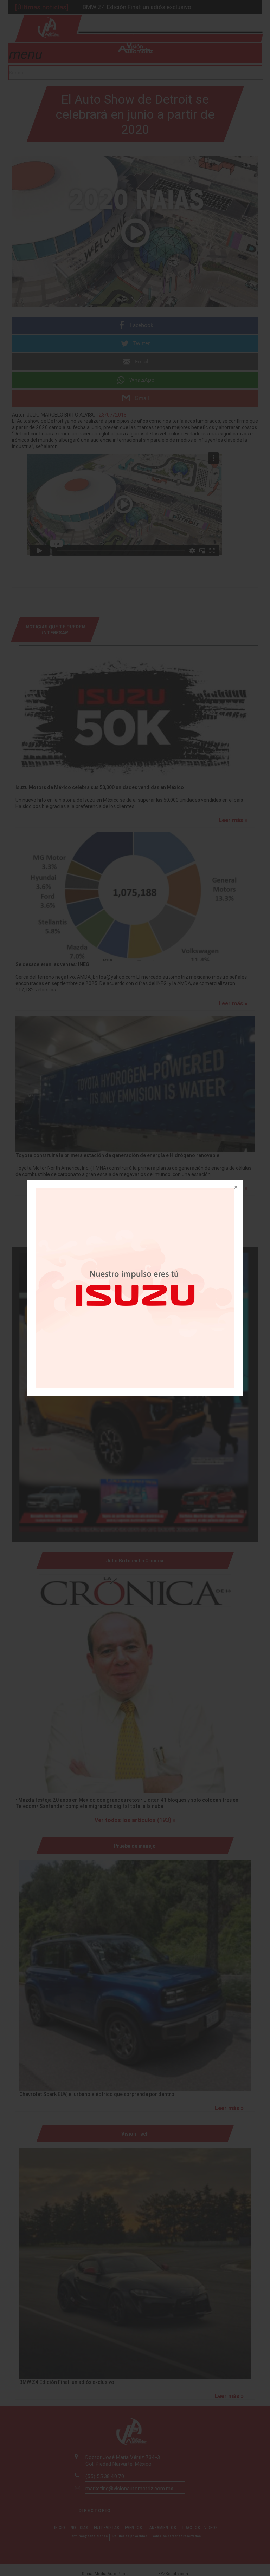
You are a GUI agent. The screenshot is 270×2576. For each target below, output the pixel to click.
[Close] (235, 1188)
